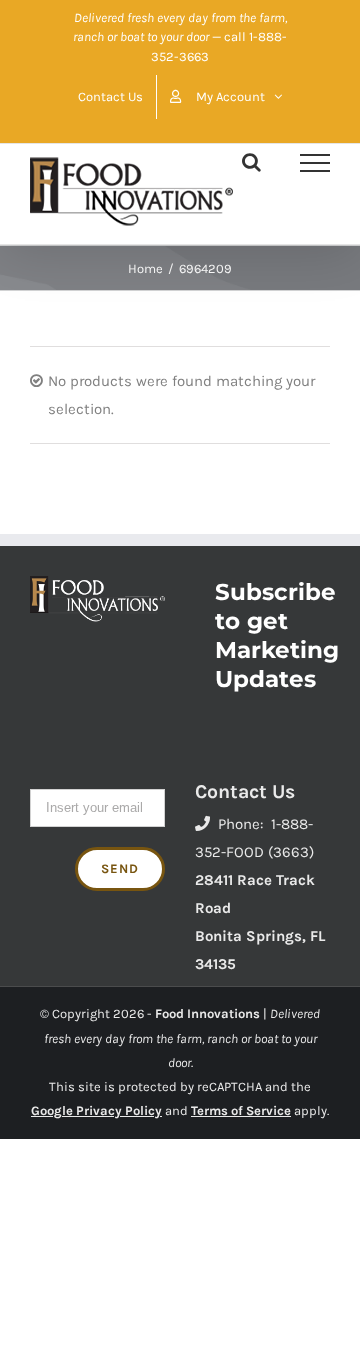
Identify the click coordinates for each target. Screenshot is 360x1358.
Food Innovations (207, 1013)
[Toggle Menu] (315, 163)
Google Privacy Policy (96, 1110)
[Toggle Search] (251, 162)
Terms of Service (241, 1110)
